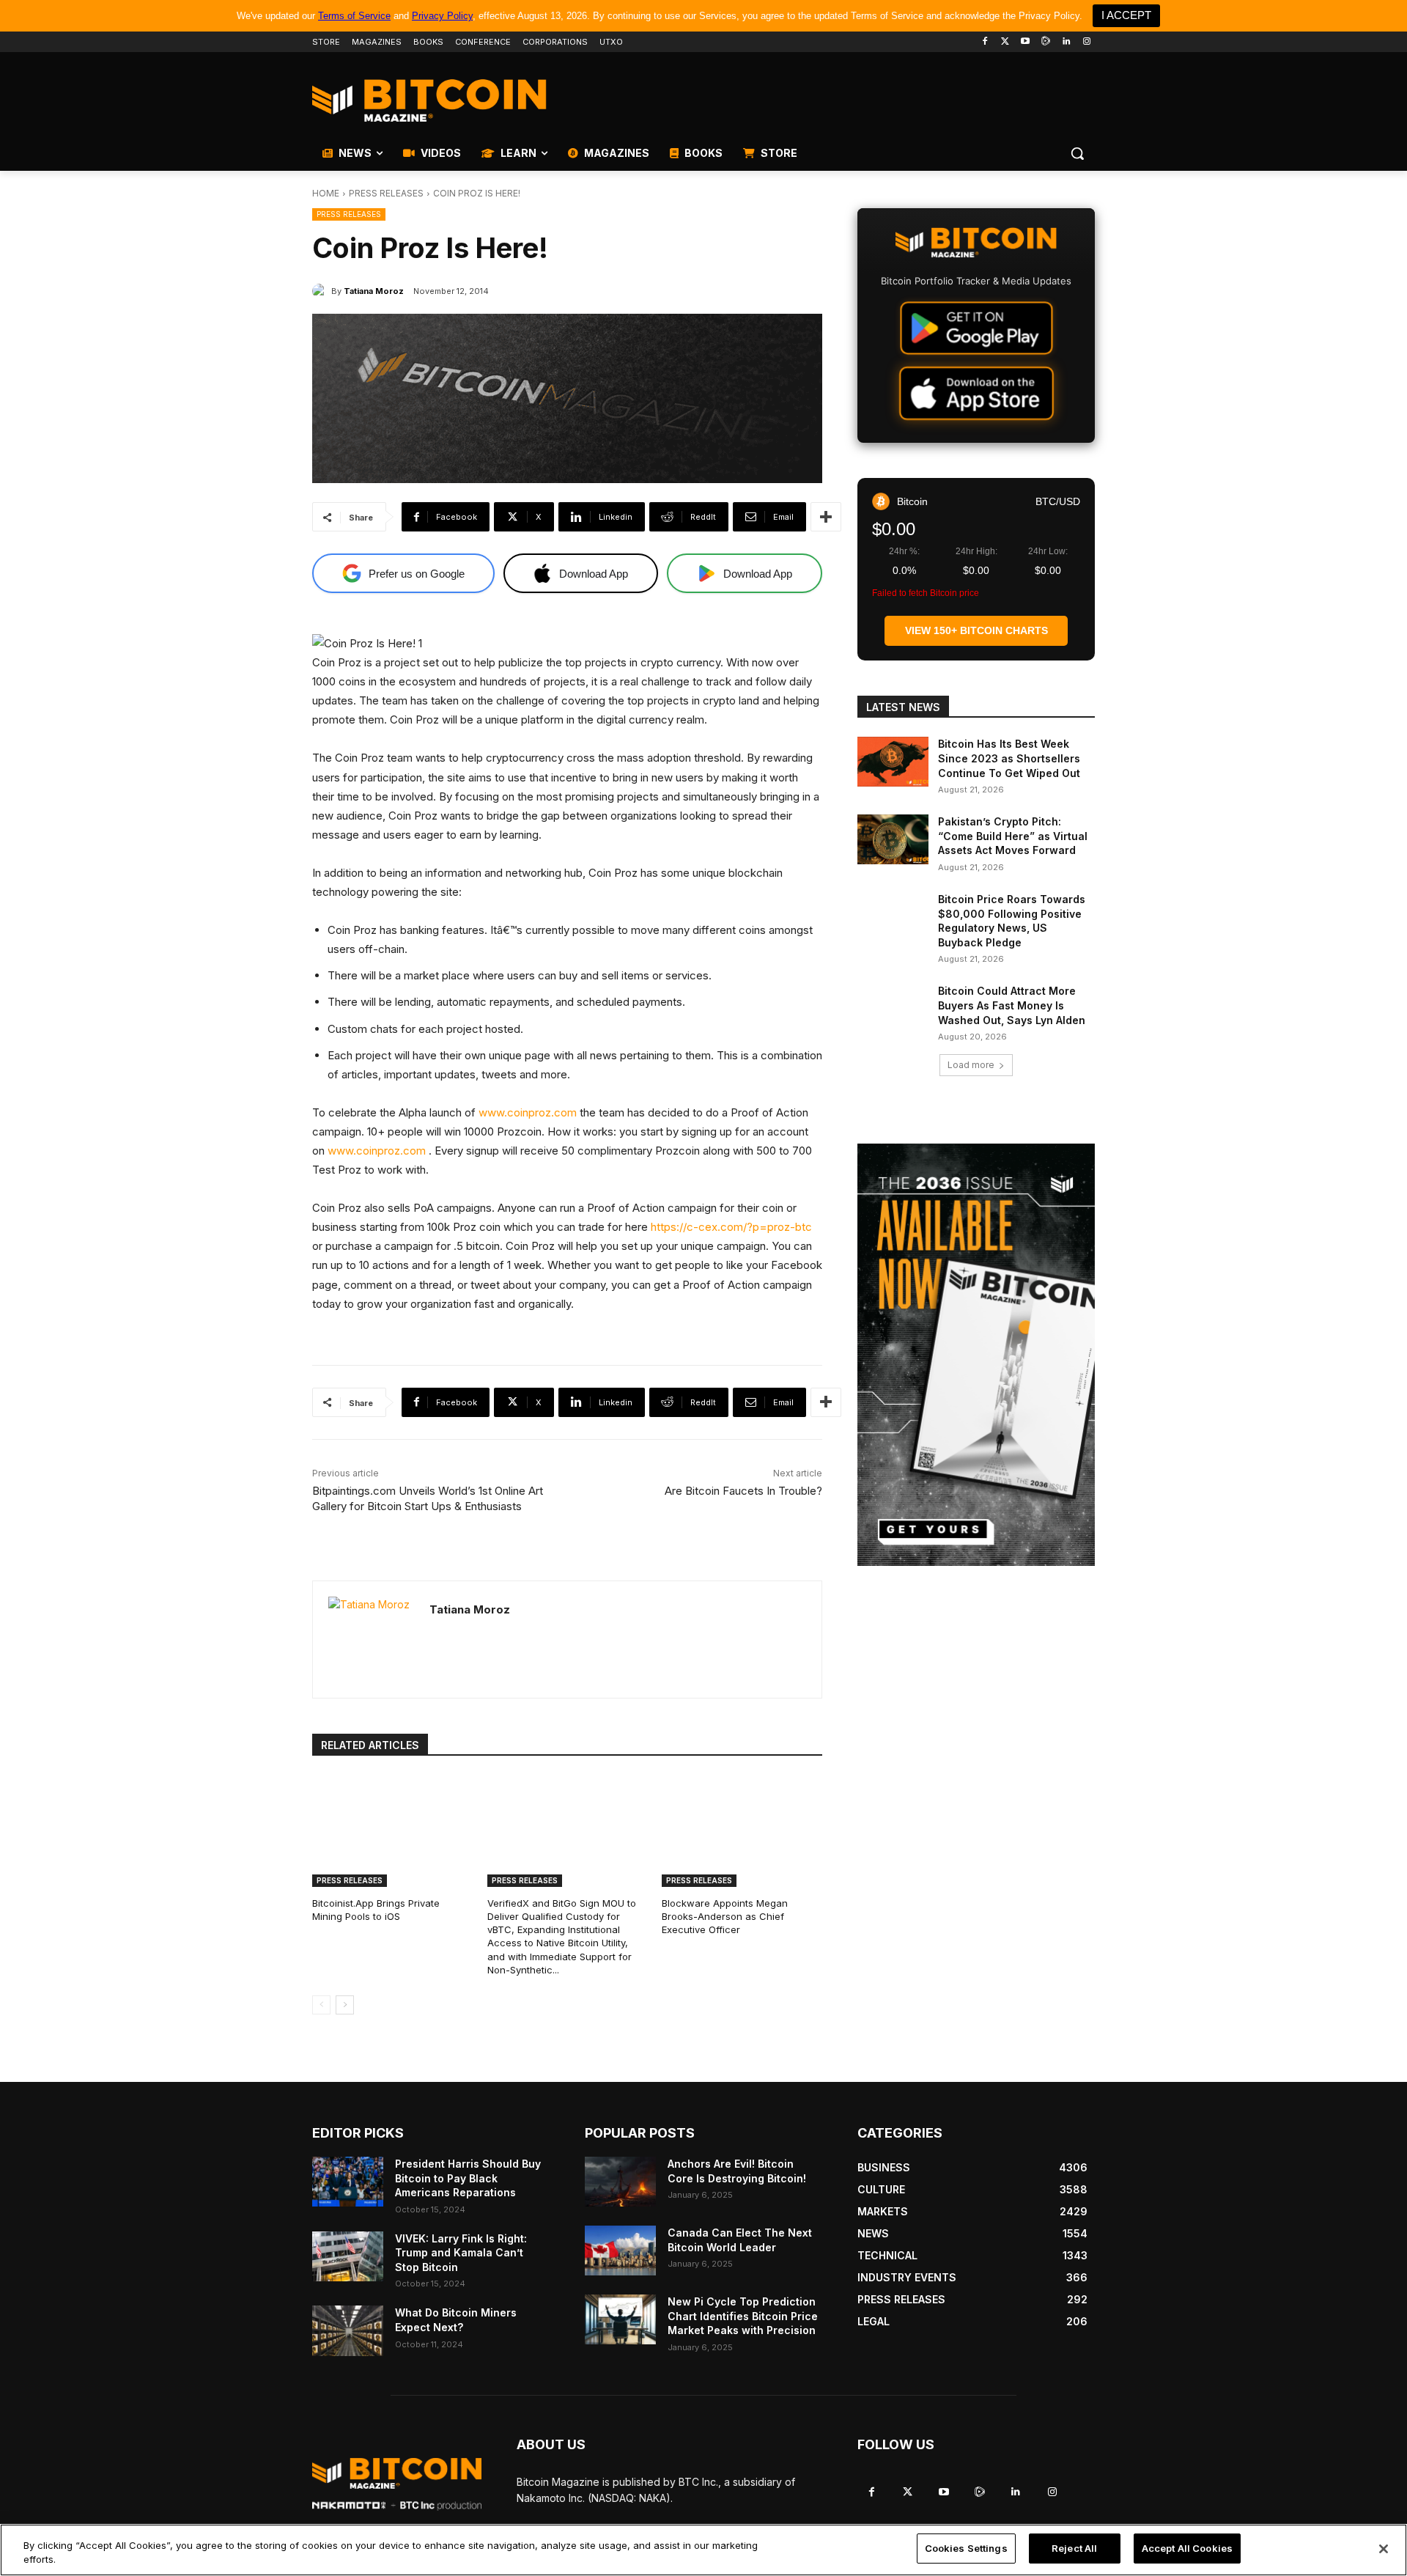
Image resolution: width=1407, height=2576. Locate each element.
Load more (971, 1065)
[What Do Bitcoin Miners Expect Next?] (348, 2330)
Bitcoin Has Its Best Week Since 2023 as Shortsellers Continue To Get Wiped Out (1009, 758)
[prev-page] (321, 2005)
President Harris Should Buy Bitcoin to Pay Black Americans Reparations (468, 2178)
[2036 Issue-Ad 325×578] (976, 1355)
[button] (1077, 153)
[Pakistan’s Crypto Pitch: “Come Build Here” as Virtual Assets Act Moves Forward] (893, 839)
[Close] (1384, 2549)
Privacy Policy (442, 16)
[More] (826, 517)
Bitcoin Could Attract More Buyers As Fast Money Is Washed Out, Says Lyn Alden (1012, 1005)
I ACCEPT (1126, 15)
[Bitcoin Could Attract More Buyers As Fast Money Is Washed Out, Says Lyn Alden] (893, 1009)
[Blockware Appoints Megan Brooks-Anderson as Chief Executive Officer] (742, 1831)
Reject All (1074, 2548)
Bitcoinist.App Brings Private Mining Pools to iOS (376, 1910)
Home (326, 193)
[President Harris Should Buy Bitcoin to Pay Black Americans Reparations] (348, 2182)
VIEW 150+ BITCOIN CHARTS (976, 630)
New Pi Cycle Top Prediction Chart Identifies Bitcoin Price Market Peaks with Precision (743, 2316)
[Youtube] (1026, 42)
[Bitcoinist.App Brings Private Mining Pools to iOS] (392, 1831)
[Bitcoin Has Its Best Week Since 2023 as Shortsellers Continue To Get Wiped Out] (893, 762)
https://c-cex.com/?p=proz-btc (731, 1227)
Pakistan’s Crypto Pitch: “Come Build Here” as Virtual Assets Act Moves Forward (1013, 836)
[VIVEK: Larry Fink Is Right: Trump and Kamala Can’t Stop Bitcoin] (348, 2256)
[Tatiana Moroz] (322, 291)
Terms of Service (354, 16)
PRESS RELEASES (386, 193)
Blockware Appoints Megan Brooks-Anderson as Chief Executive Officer (725, 1916)
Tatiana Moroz (374, 291)
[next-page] (345, 2005)
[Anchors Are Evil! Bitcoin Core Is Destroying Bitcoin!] (620, 2182)
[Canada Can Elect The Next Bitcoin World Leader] (620, 2251)
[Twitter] (1005, 42)
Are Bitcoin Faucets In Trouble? (743, 1491)
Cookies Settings (966, 2548)
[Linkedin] (1066, 42)
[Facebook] (985, 42)
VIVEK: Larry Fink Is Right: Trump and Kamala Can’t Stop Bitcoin (461, 2253)
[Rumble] (1046, 42)
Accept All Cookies (1187, 2548)
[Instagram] (1086, 42)
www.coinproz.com (528, 1112)
